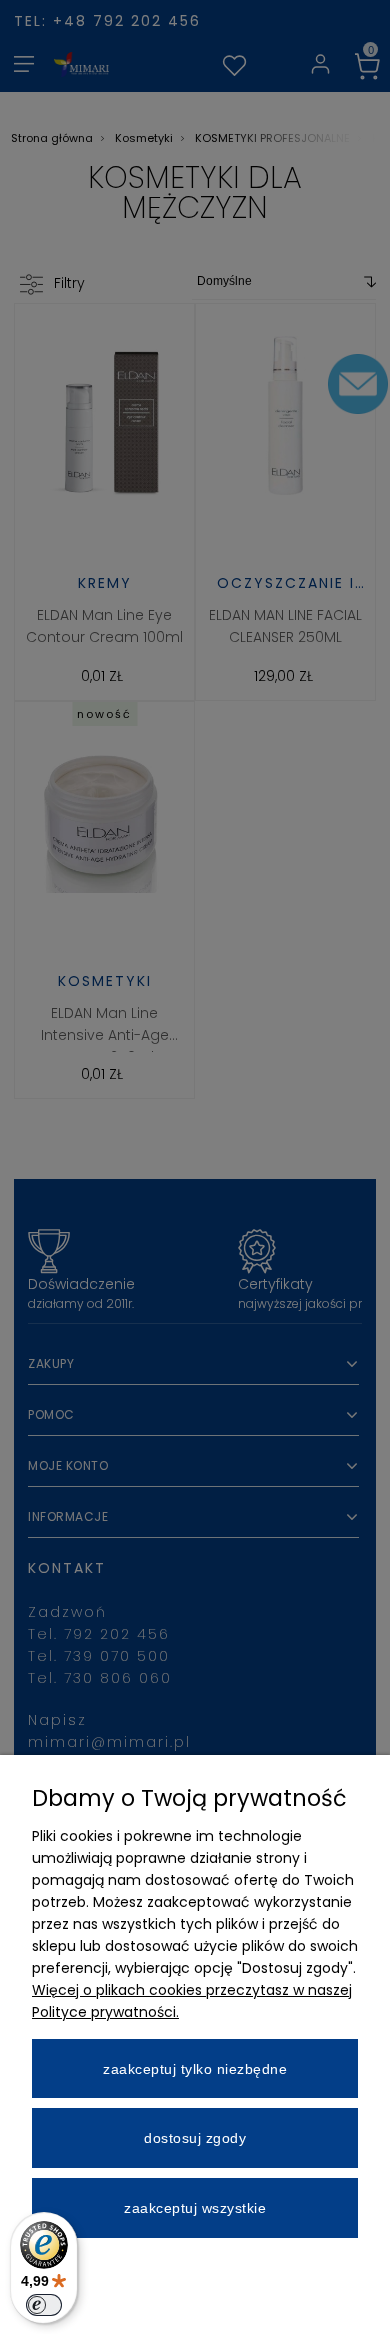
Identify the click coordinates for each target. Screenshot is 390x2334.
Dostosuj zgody (195, 2138)
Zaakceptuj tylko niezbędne (195, 2069)
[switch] (44, 2305)
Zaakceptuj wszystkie (195, 2208)
